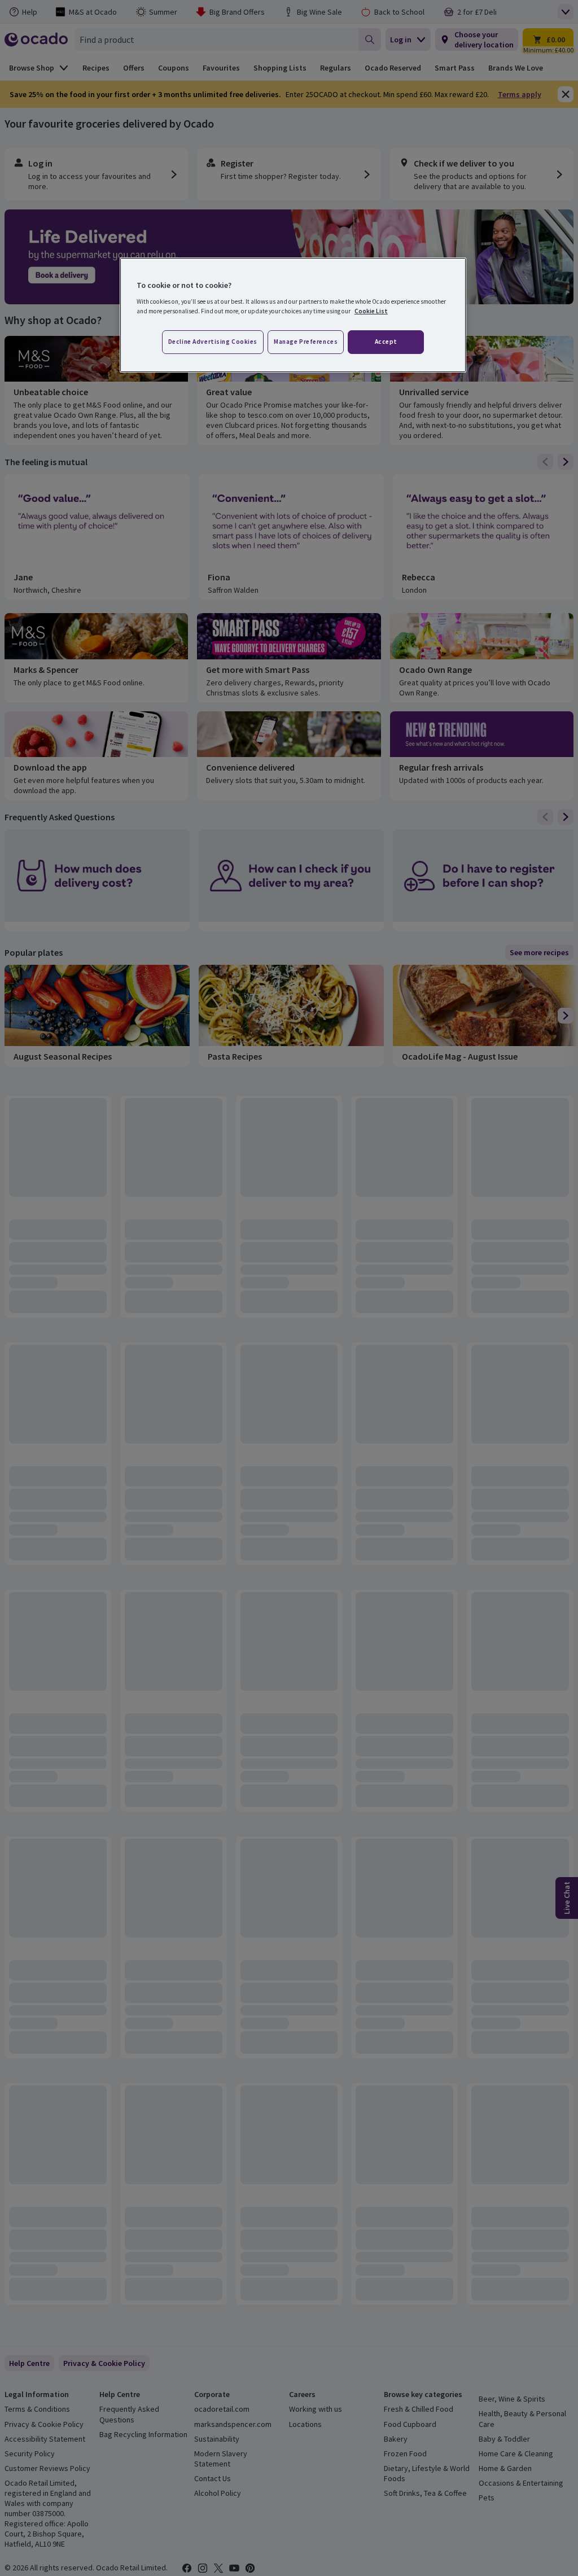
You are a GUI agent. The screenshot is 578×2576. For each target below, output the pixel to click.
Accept (386, 342)
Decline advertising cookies (213, 342)
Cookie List (371, 311)
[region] (293, 315)
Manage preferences (306, 342)
